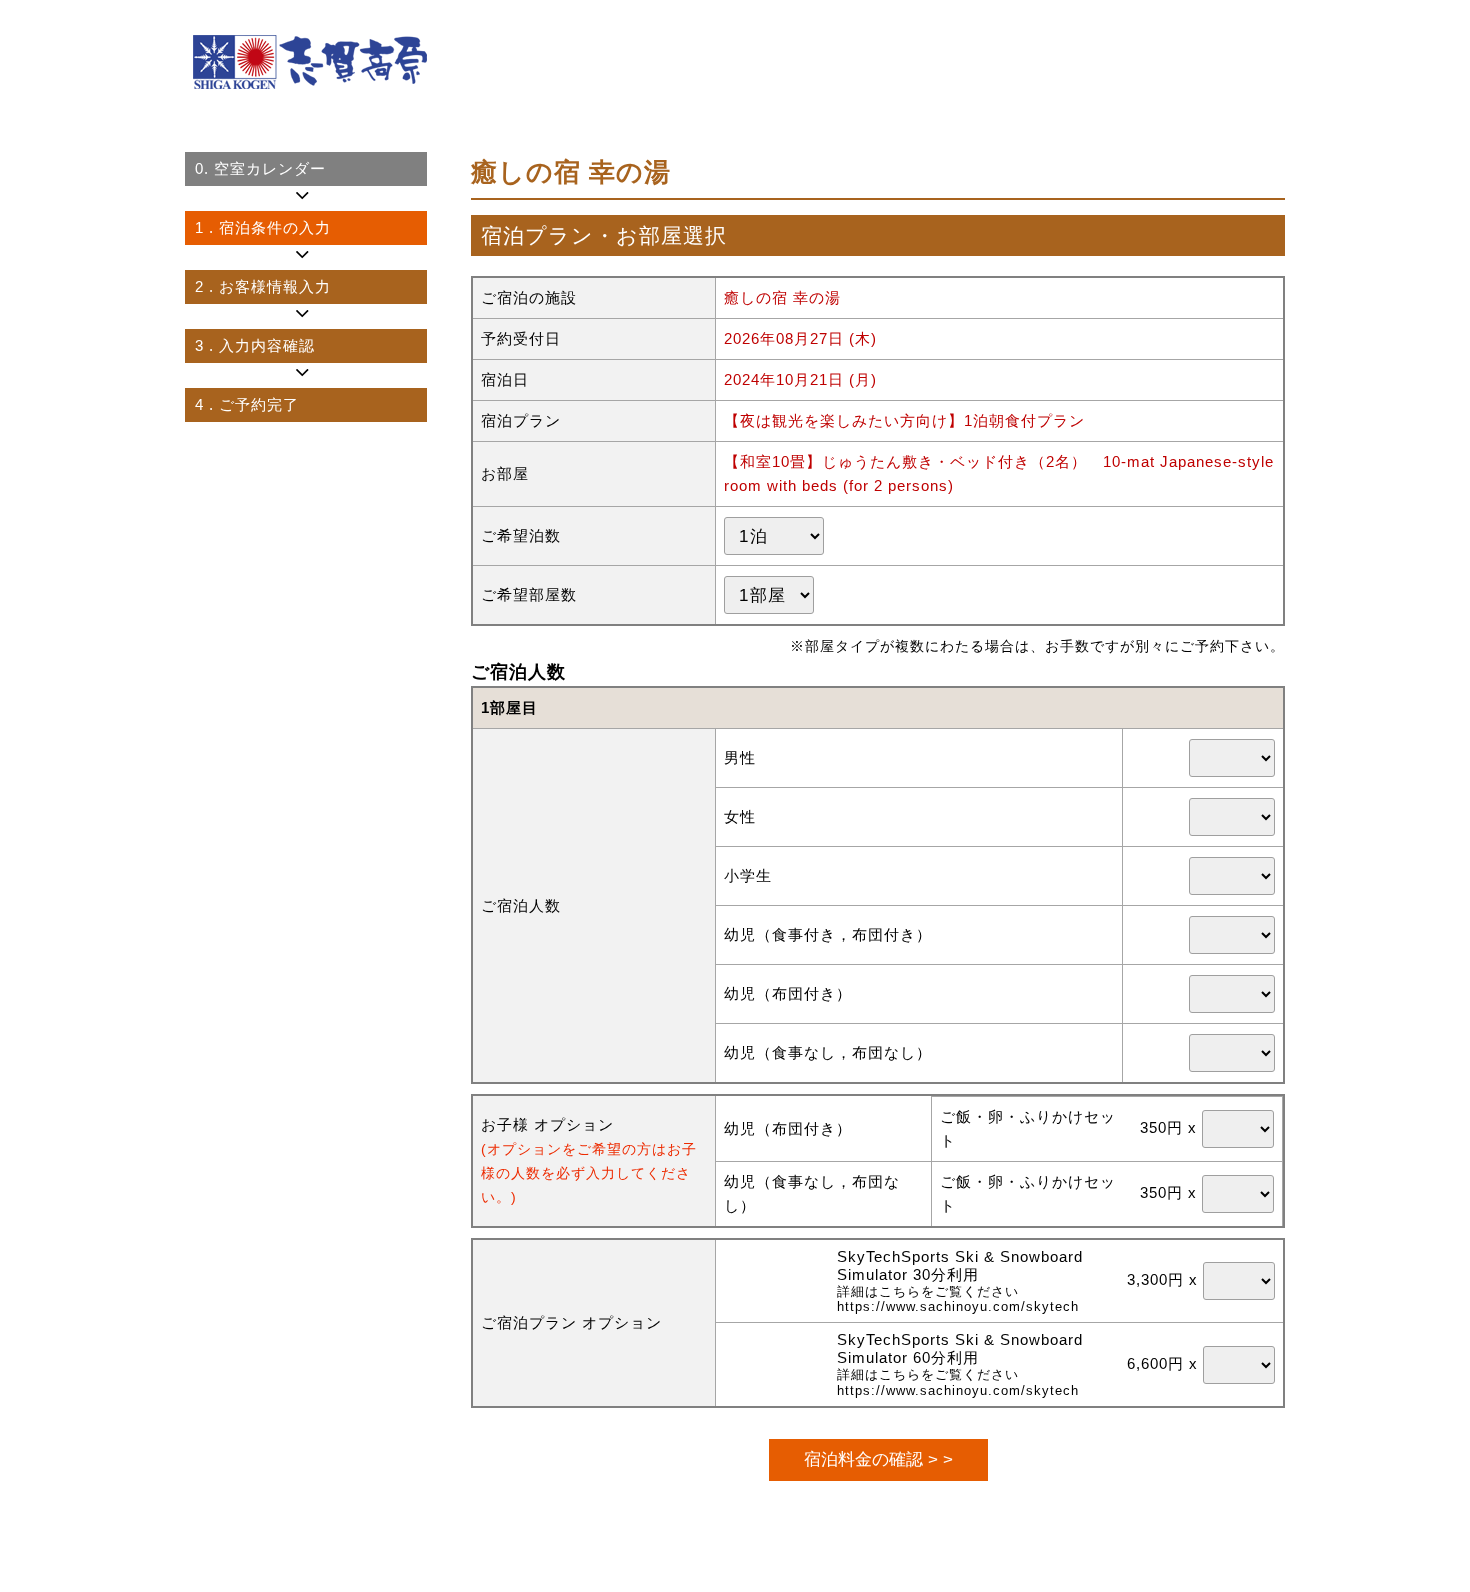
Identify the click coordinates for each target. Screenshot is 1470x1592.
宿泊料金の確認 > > (878, 1459)
